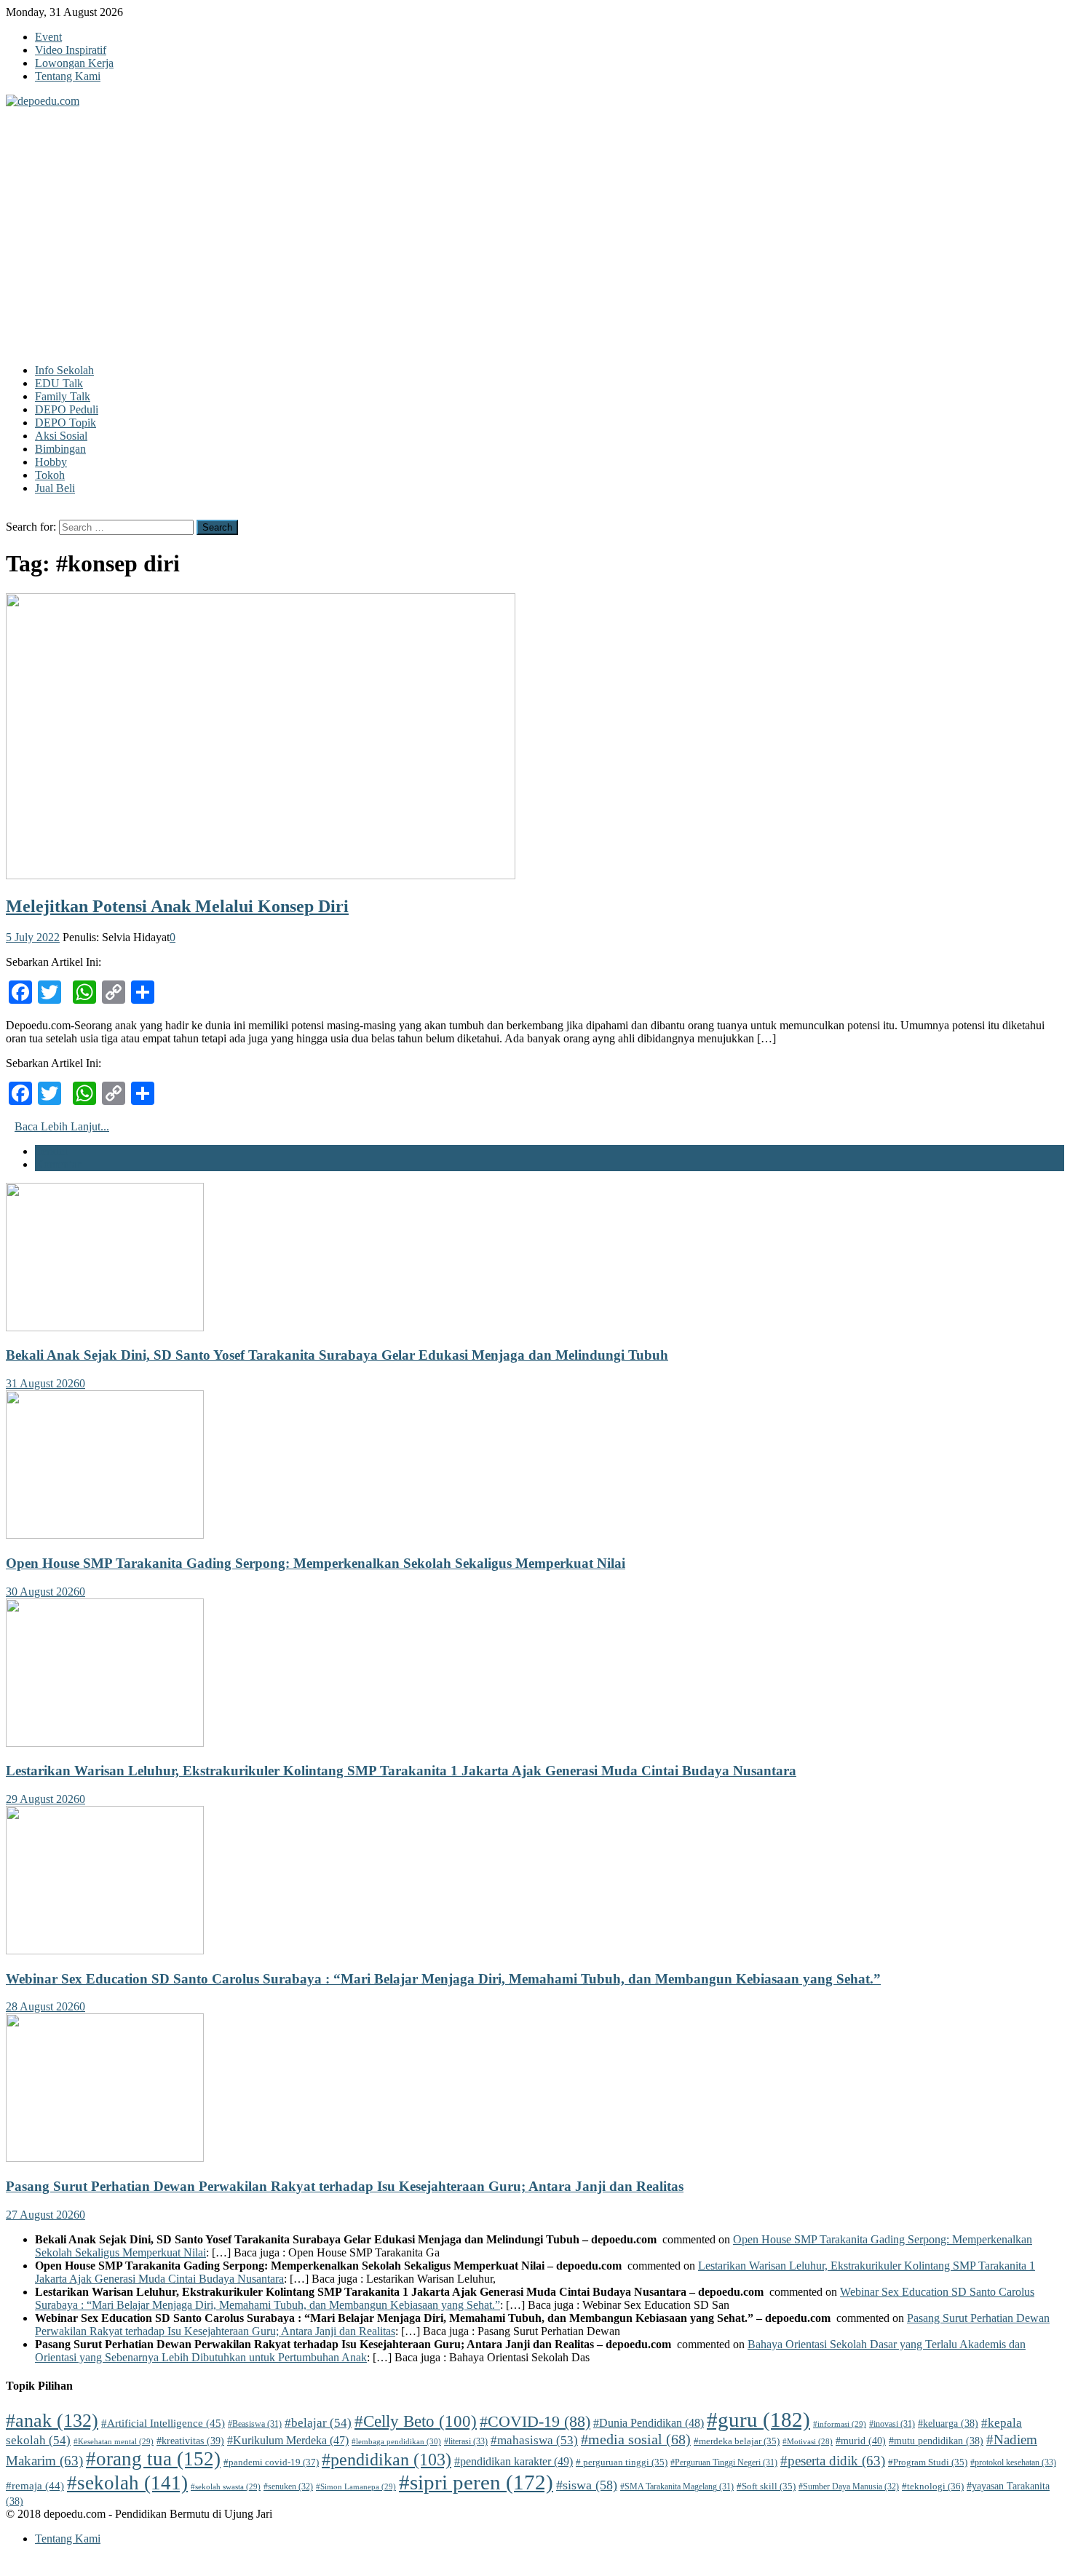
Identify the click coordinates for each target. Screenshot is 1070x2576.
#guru (758, 2420)
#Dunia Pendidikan (649, 2423)
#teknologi (933, 2486)
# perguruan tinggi (622, 2462)
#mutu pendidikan (936, 2441)
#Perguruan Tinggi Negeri (724, 2462)
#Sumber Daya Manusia (849, 2486)
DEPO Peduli (67, 409)
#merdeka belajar (737, 2441)
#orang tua (153, 2459)
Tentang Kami (68, 76)
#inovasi (892, 2424)
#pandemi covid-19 (271, 2462)
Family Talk (63, 396)
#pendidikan (387, 2460)
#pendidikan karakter (514, 2462)
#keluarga (948, 2424)
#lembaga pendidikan (396, 2441)
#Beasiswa (255, 2424)
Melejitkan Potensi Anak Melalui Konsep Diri (177, 906)
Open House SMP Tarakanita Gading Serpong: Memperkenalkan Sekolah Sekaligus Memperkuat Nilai (316, 1563)
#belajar (318, 2423)
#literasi (466, 2441)
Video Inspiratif (71, 50)
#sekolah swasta (226, 2486)
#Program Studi (928, 2462)
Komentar (58, 1164)
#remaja (35, 2486)
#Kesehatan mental (114, 2441)
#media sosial (636, 2440)
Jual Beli (55, 488)
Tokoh (50, 475)
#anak (52, 2421)
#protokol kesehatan (1013, 2462)
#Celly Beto (416, 2421)
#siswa (587, 2485)
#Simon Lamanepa (356, 2486)
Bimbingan (60, 449)
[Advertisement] (535, 217)
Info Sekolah (64, 370)
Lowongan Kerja (74, 63)
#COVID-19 (535, 2421)
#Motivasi (808, 2442)
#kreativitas (190, 2441)
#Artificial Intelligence (163, 2423)
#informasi (840, 2424)
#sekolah (127, 2483)
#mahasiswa (534, 2440)
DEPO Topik (66, 423)
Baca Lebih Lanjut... (62, 1126)
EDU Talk (59, 383)
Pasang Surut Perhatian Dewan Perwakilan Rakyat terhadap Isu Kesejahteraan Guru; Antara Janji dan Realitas (345, 2186)
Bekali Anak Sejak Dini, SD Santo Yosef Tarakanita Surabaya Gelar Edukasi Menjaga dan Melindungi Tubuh (337, 1355)
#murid (861, 2441)
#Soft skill (766, 2486)
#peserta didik (833, 2461)
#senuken (288, 2486)
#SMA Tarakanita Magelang (677, 2486)
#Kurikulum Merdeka (288, 2440)
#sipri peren (476, 2482)
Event (48, 37)
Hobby (51, 462)
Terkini (51, 1151)
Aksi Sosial (61, 436)
